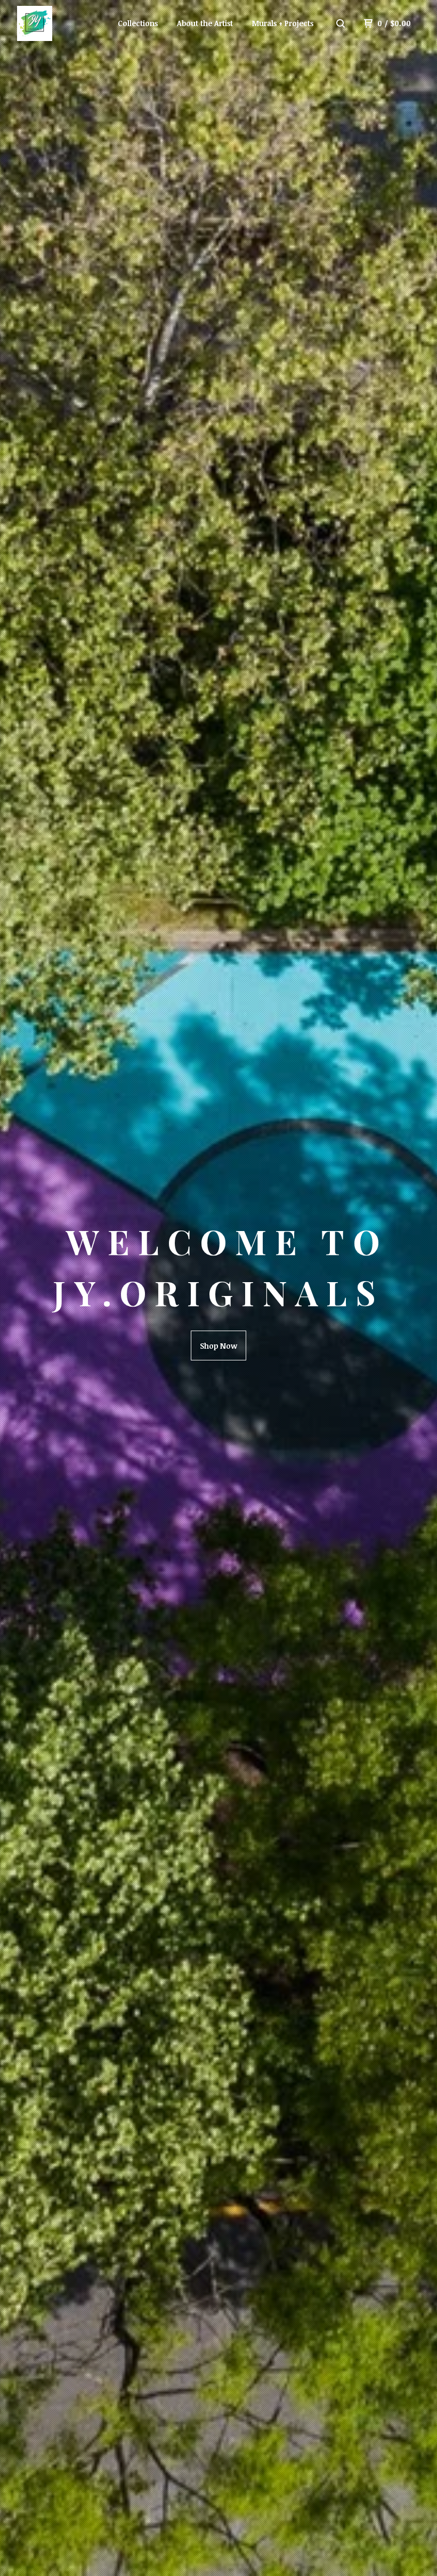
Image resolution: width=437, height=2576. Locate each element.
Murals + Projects (283, 23)
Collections (138, 23)
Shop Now (218, 1346)
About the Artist (205, 23)
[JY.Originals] (63, 23)
